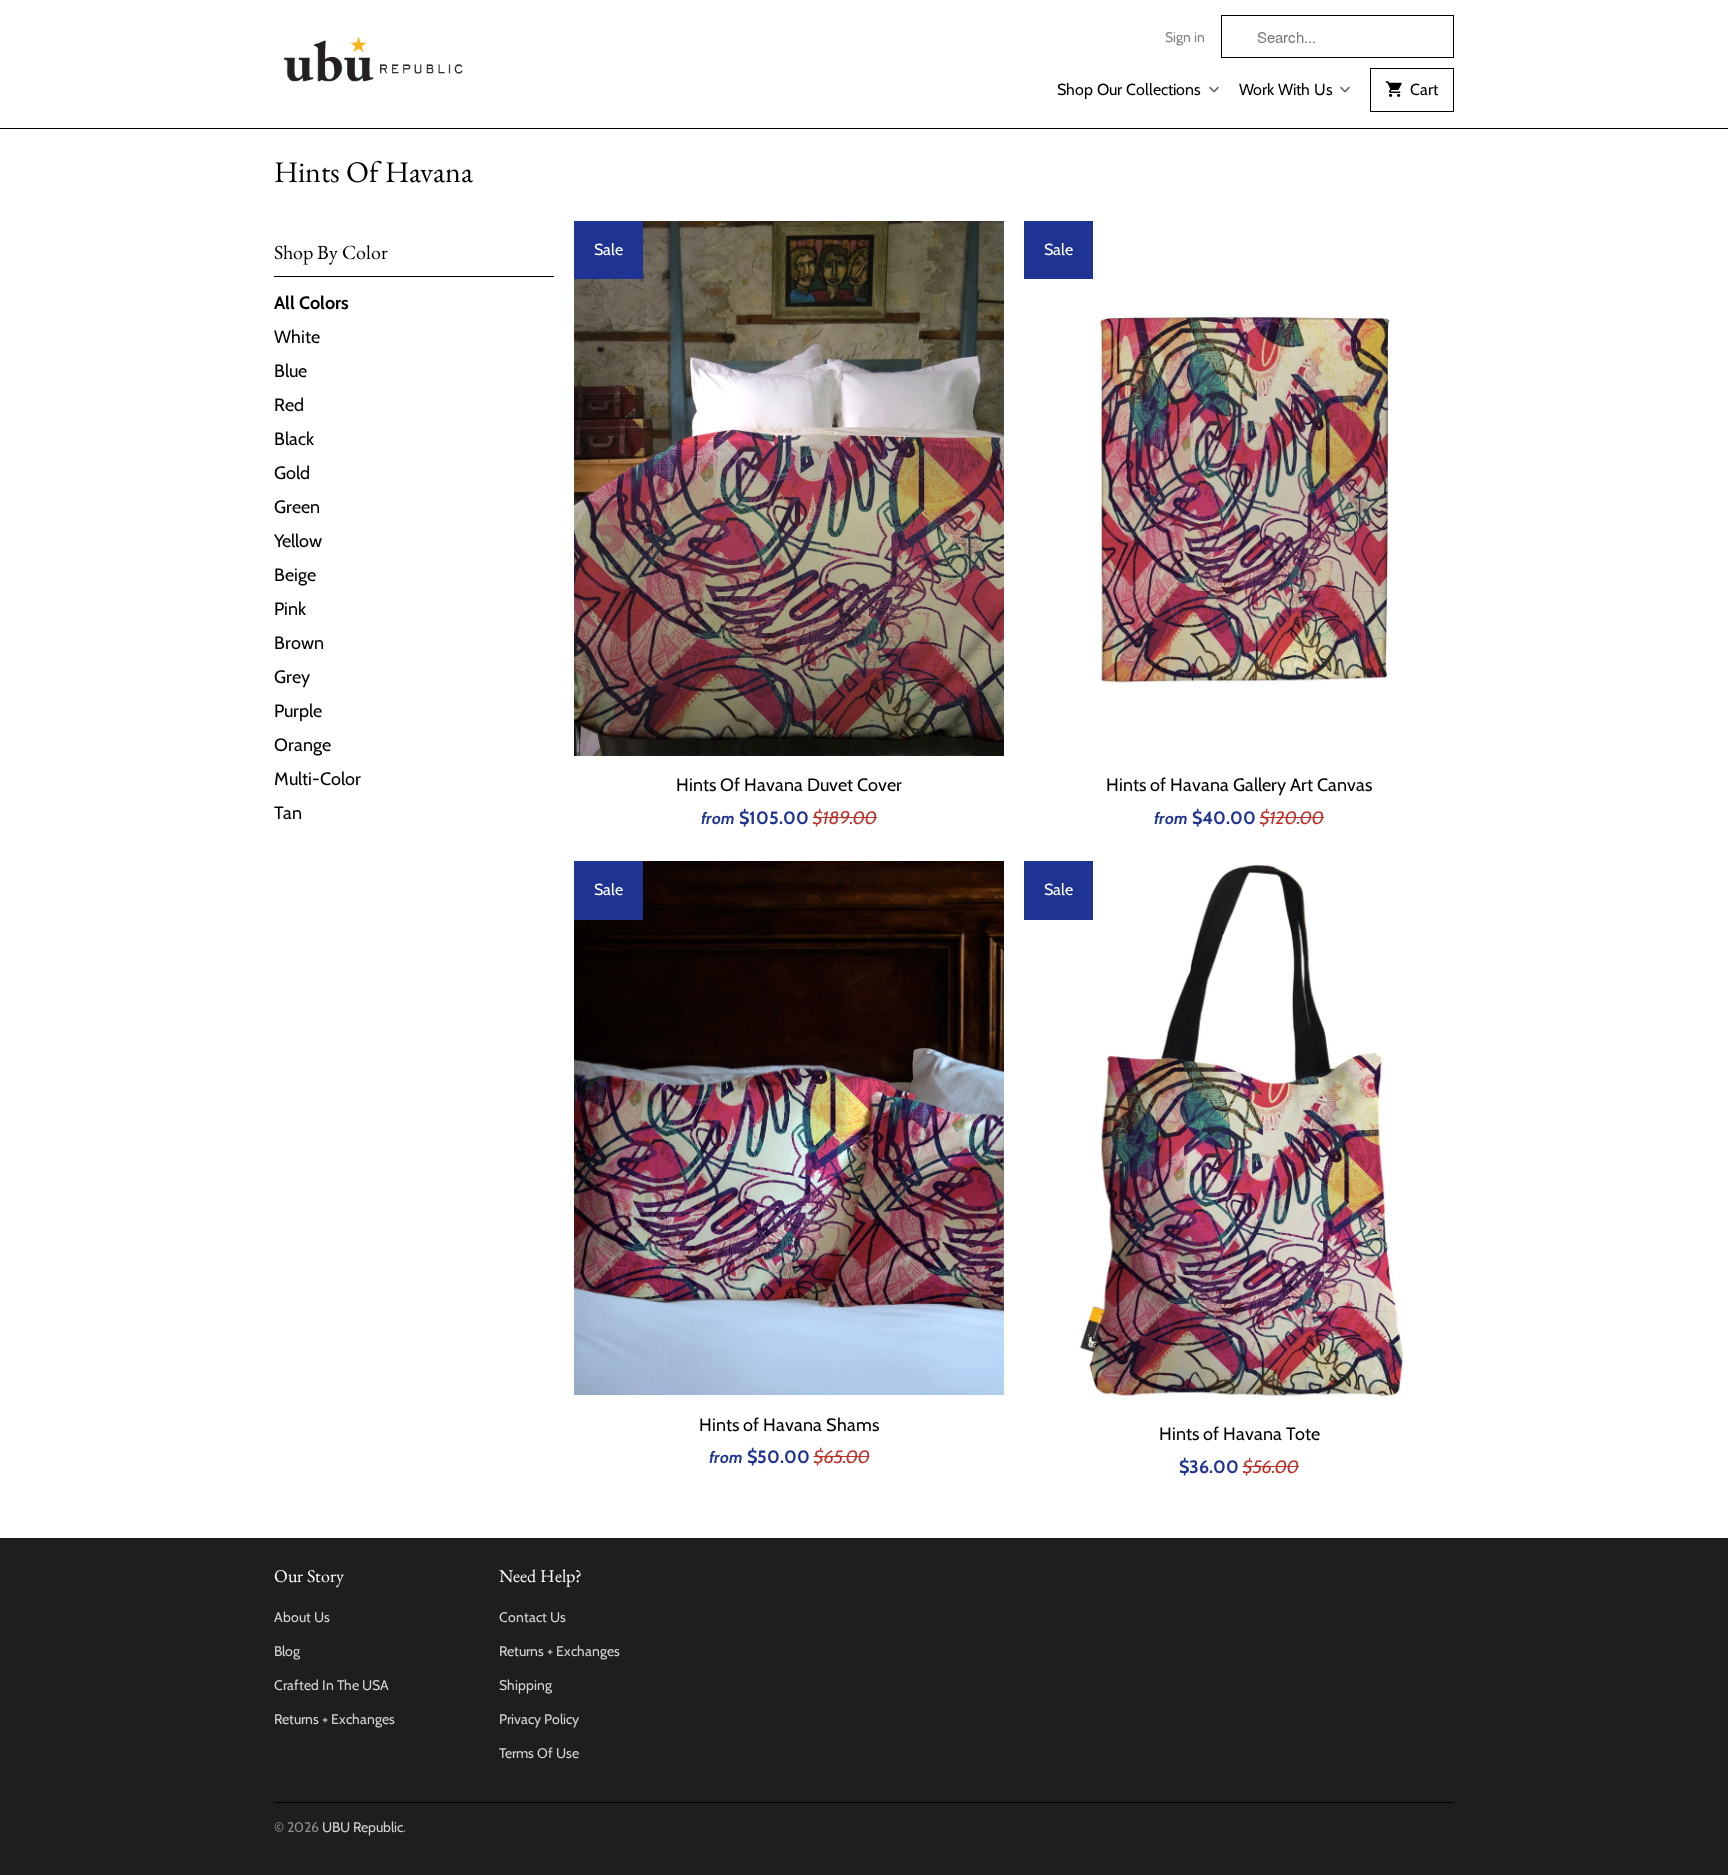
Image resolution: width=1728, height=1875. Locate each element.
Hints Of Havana (373, 171)
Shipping (525, 1685)
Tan (288, 813)
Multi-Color (317, 779)
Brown (299, 643)
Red (289, 405)
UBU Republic (362, 1827)
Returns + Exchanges (334, 1719)
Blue (290, 371)
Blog (287, 1651)
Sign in (1185, 37)
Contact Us (532, 1617)
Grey (292, 677)
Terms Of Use (539, 1753)
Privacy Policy (539, 1719)
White (297, 337)
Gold (292, 473)
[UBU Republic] (374, 55)
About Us (302, 1617)
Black (294, 439)
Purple (298, 711)
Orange (302, 745)
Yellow (298, 541)
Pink (290, 609)
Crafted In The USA (331, 1685)
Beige (295, 575)
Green (297, 507)
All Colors (311, 303)
